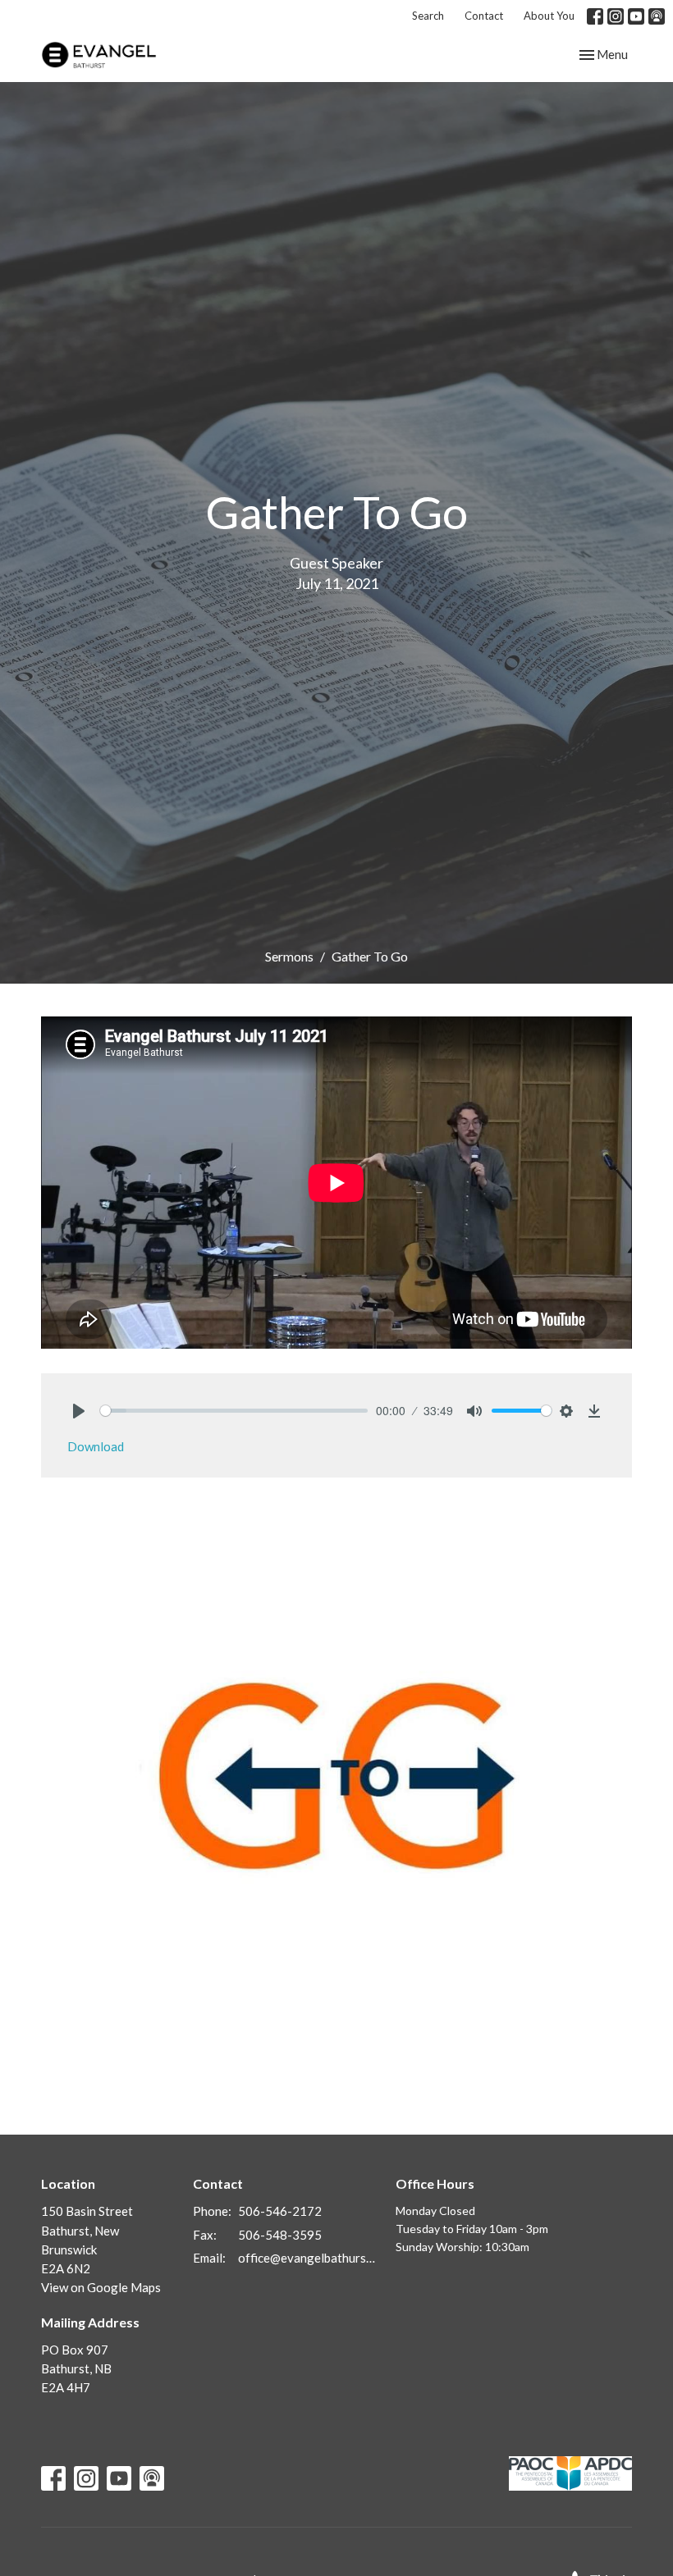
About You (549, 16)
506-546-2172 (280, 2211)
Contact (484, 16)
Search (428, 16)
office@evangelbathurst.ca (309, 2258)
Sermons (289, 956)
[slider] (234, 1411)
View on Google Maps (101, 2287)
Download (96, 1446)
